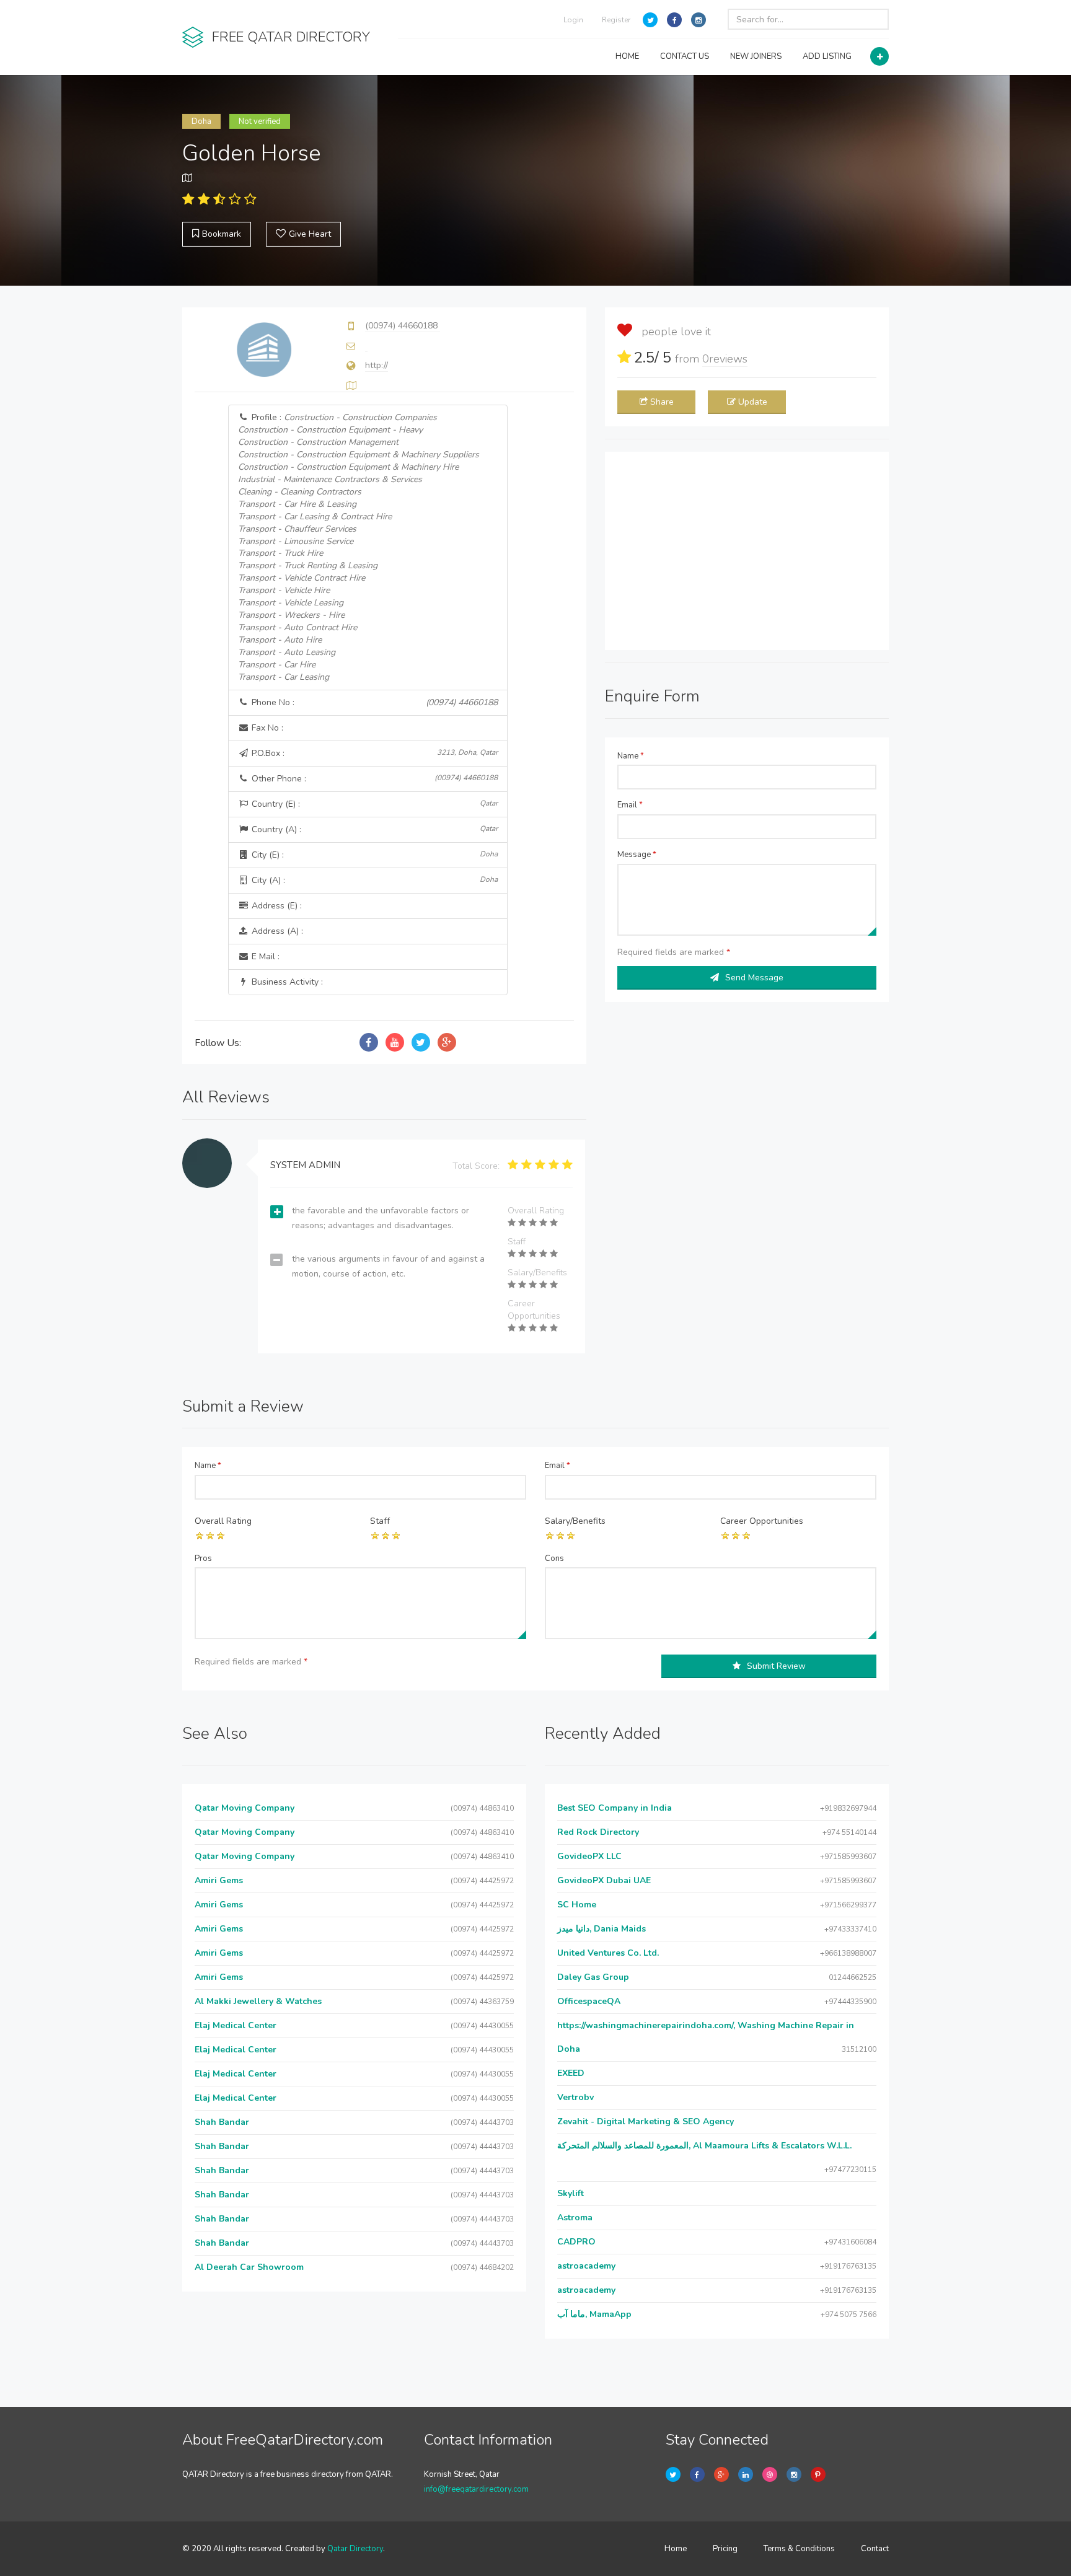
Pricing (725, 2549)
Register (616, 20)
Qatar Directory (355, 2549)
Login (573, 20)
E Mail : (264, 956)
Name (631, 756)
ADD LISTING (827, 56)
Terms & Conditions (799, 2549)
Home (676, 2549)
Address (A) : (276, 931)
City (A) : (374, 880)
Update (753, 402)
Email (630, 805)
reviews (725, 359)
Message (637, 855)
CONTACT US (685, 56)
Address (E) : (275, 906)
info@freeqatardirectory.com (476, 2489)
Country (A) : (374, 829)
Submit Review (776, 1666)
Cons (554, 1558)
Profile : (359, 547)
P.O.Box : (374, 753)
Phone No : (374, 702)
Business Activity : (286, 982)
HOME (627, 56)
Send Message (754, 978)
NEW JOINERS (756, 56)
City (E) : (374, 855)
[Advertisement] (747, 551)
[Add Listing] (879, 56)
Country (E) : (374, 804)
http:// (377, 365)
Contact (875, 2549)
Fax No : (266, 728)
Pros (203, 1558)
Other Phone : (374, 779)
